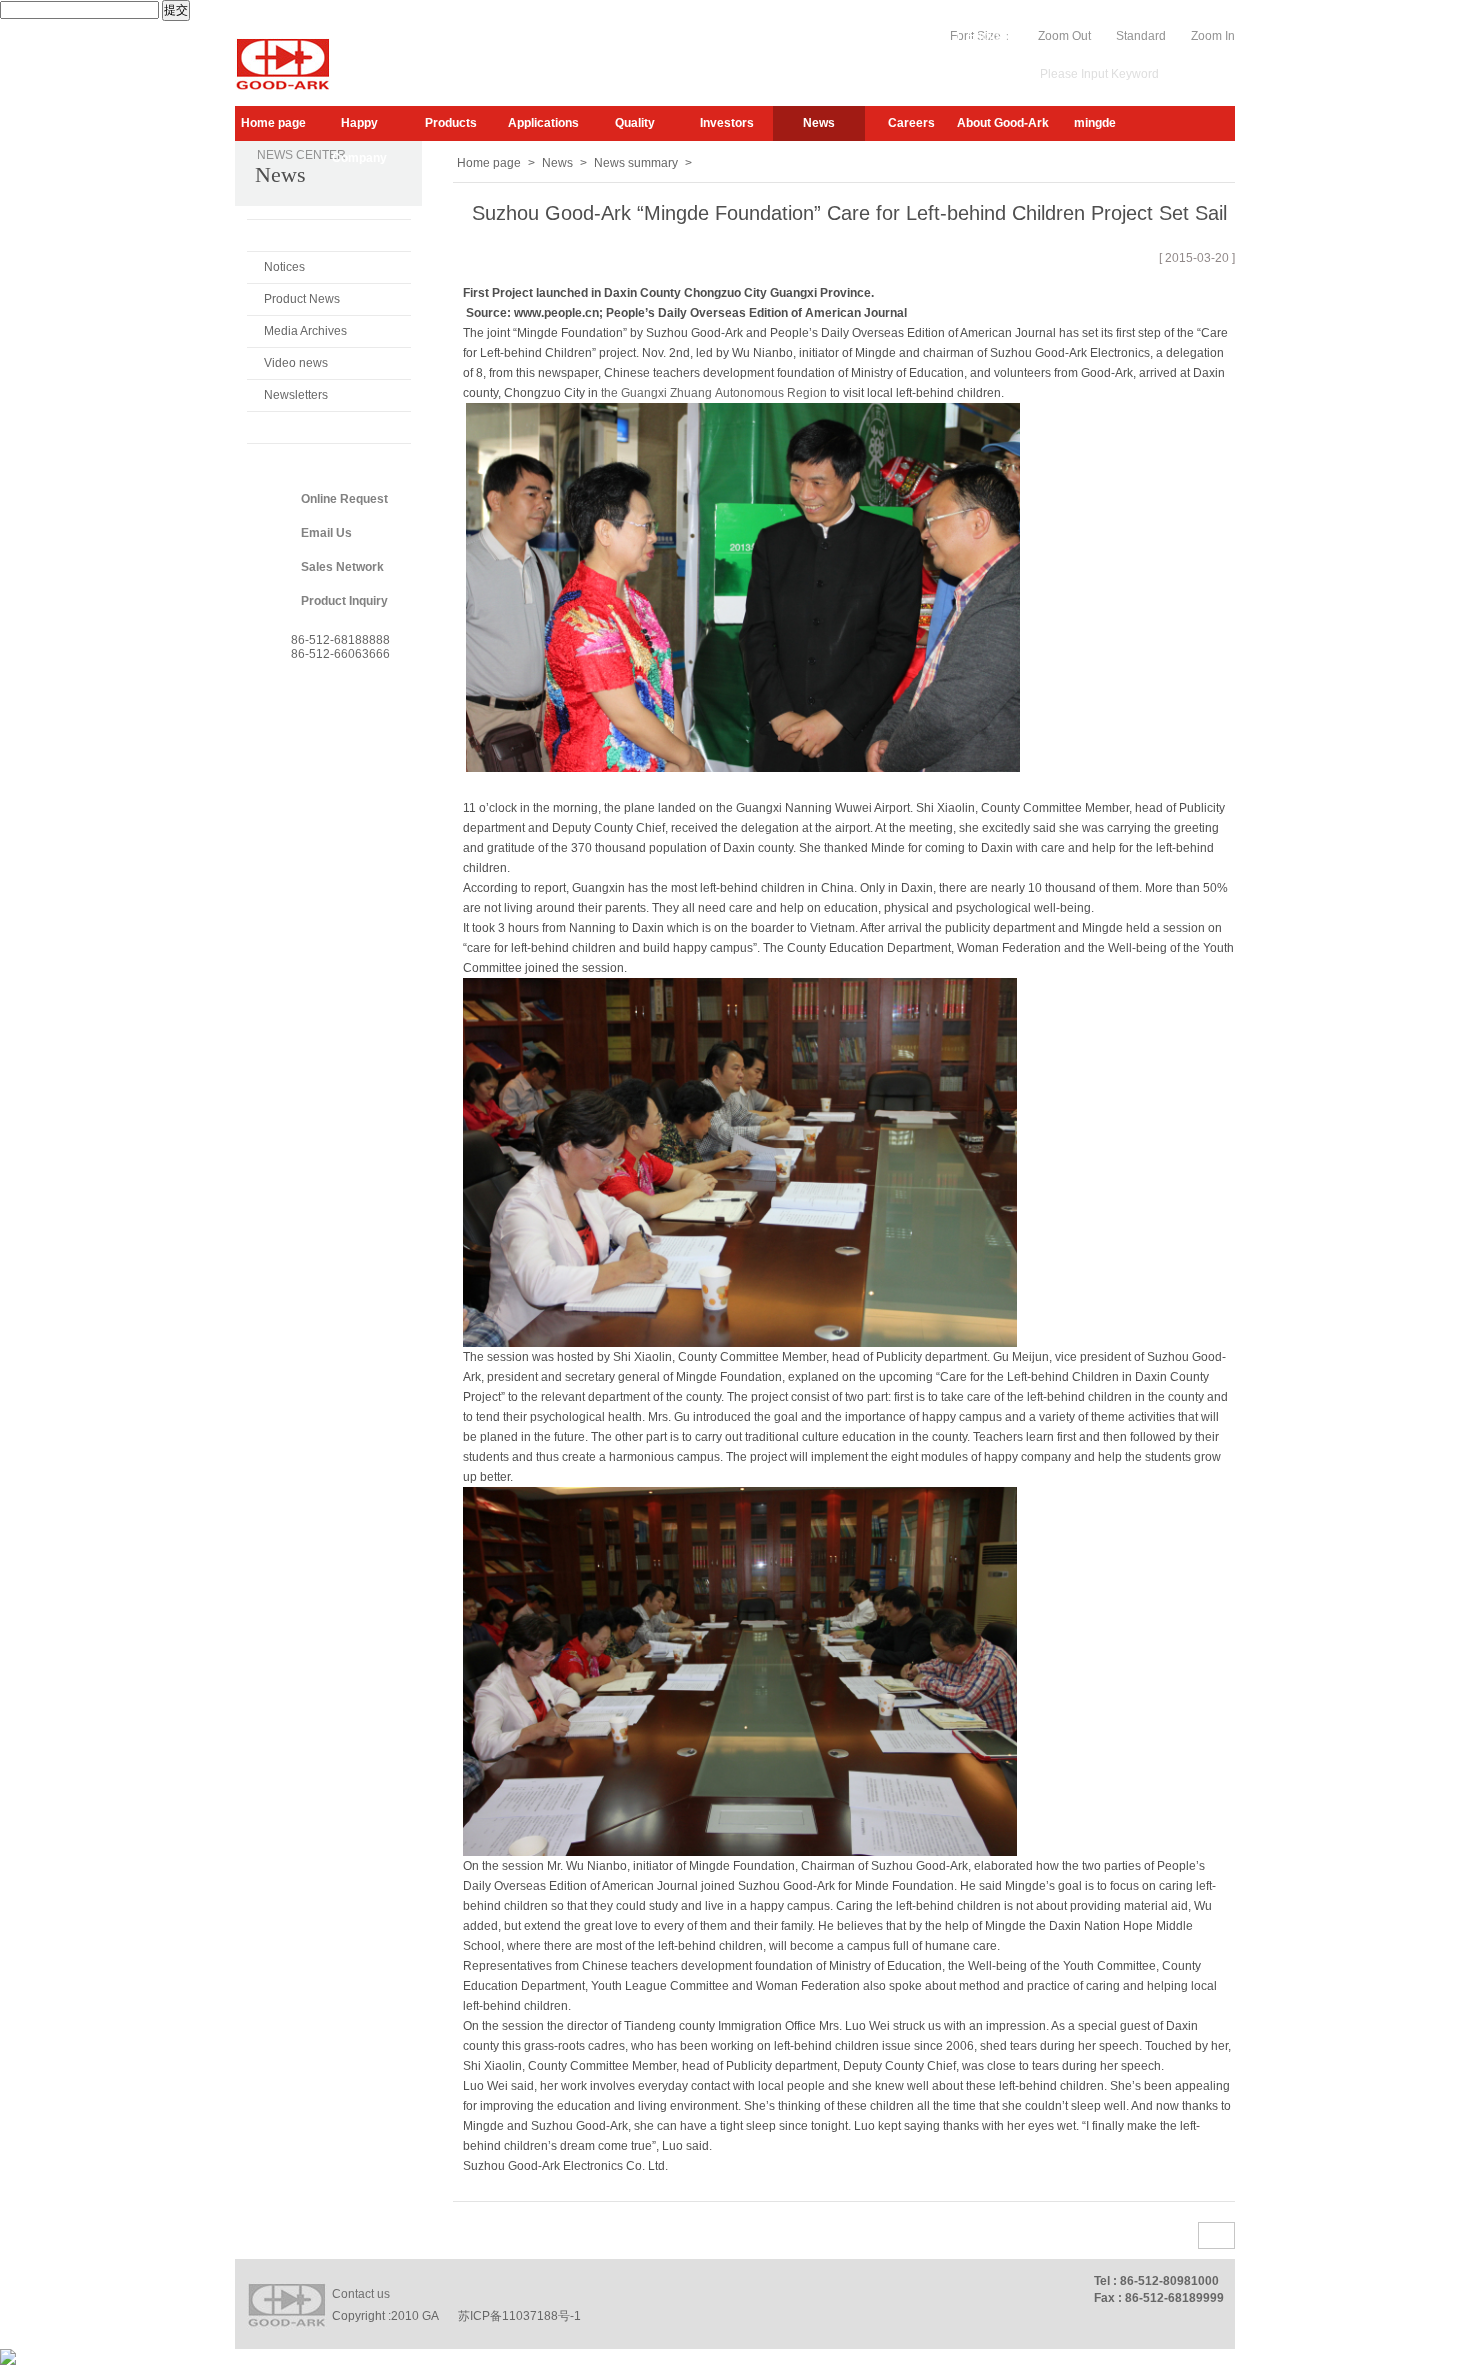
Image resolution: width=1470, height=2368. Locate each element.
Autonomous (749, 393)
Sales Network (342, 567)
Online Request (344, 499)
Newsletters (296, 395)
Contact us (361, 2294)
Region (807, 393)
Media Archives (305, 331)
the (609, 393)
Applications (543, 123)
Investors (727, 123)
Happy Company (359, 128)
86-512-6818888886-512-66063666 (340, 647)
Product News (302, 299)
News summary (309, 235)
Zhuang (691, 393)
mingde (1095, 123)
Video (934, 36)
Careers (911, 123)
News (819, 123)
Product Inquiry (344, 601)
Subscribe (821, 36)
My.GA (883, 36)
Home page (273, 123)
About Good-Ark (1003, 123)
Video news (296, 363)
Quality (635, 123)
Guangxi (644, 393)
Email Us (326, 533)
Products (451, 123)
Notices (284, 267)
